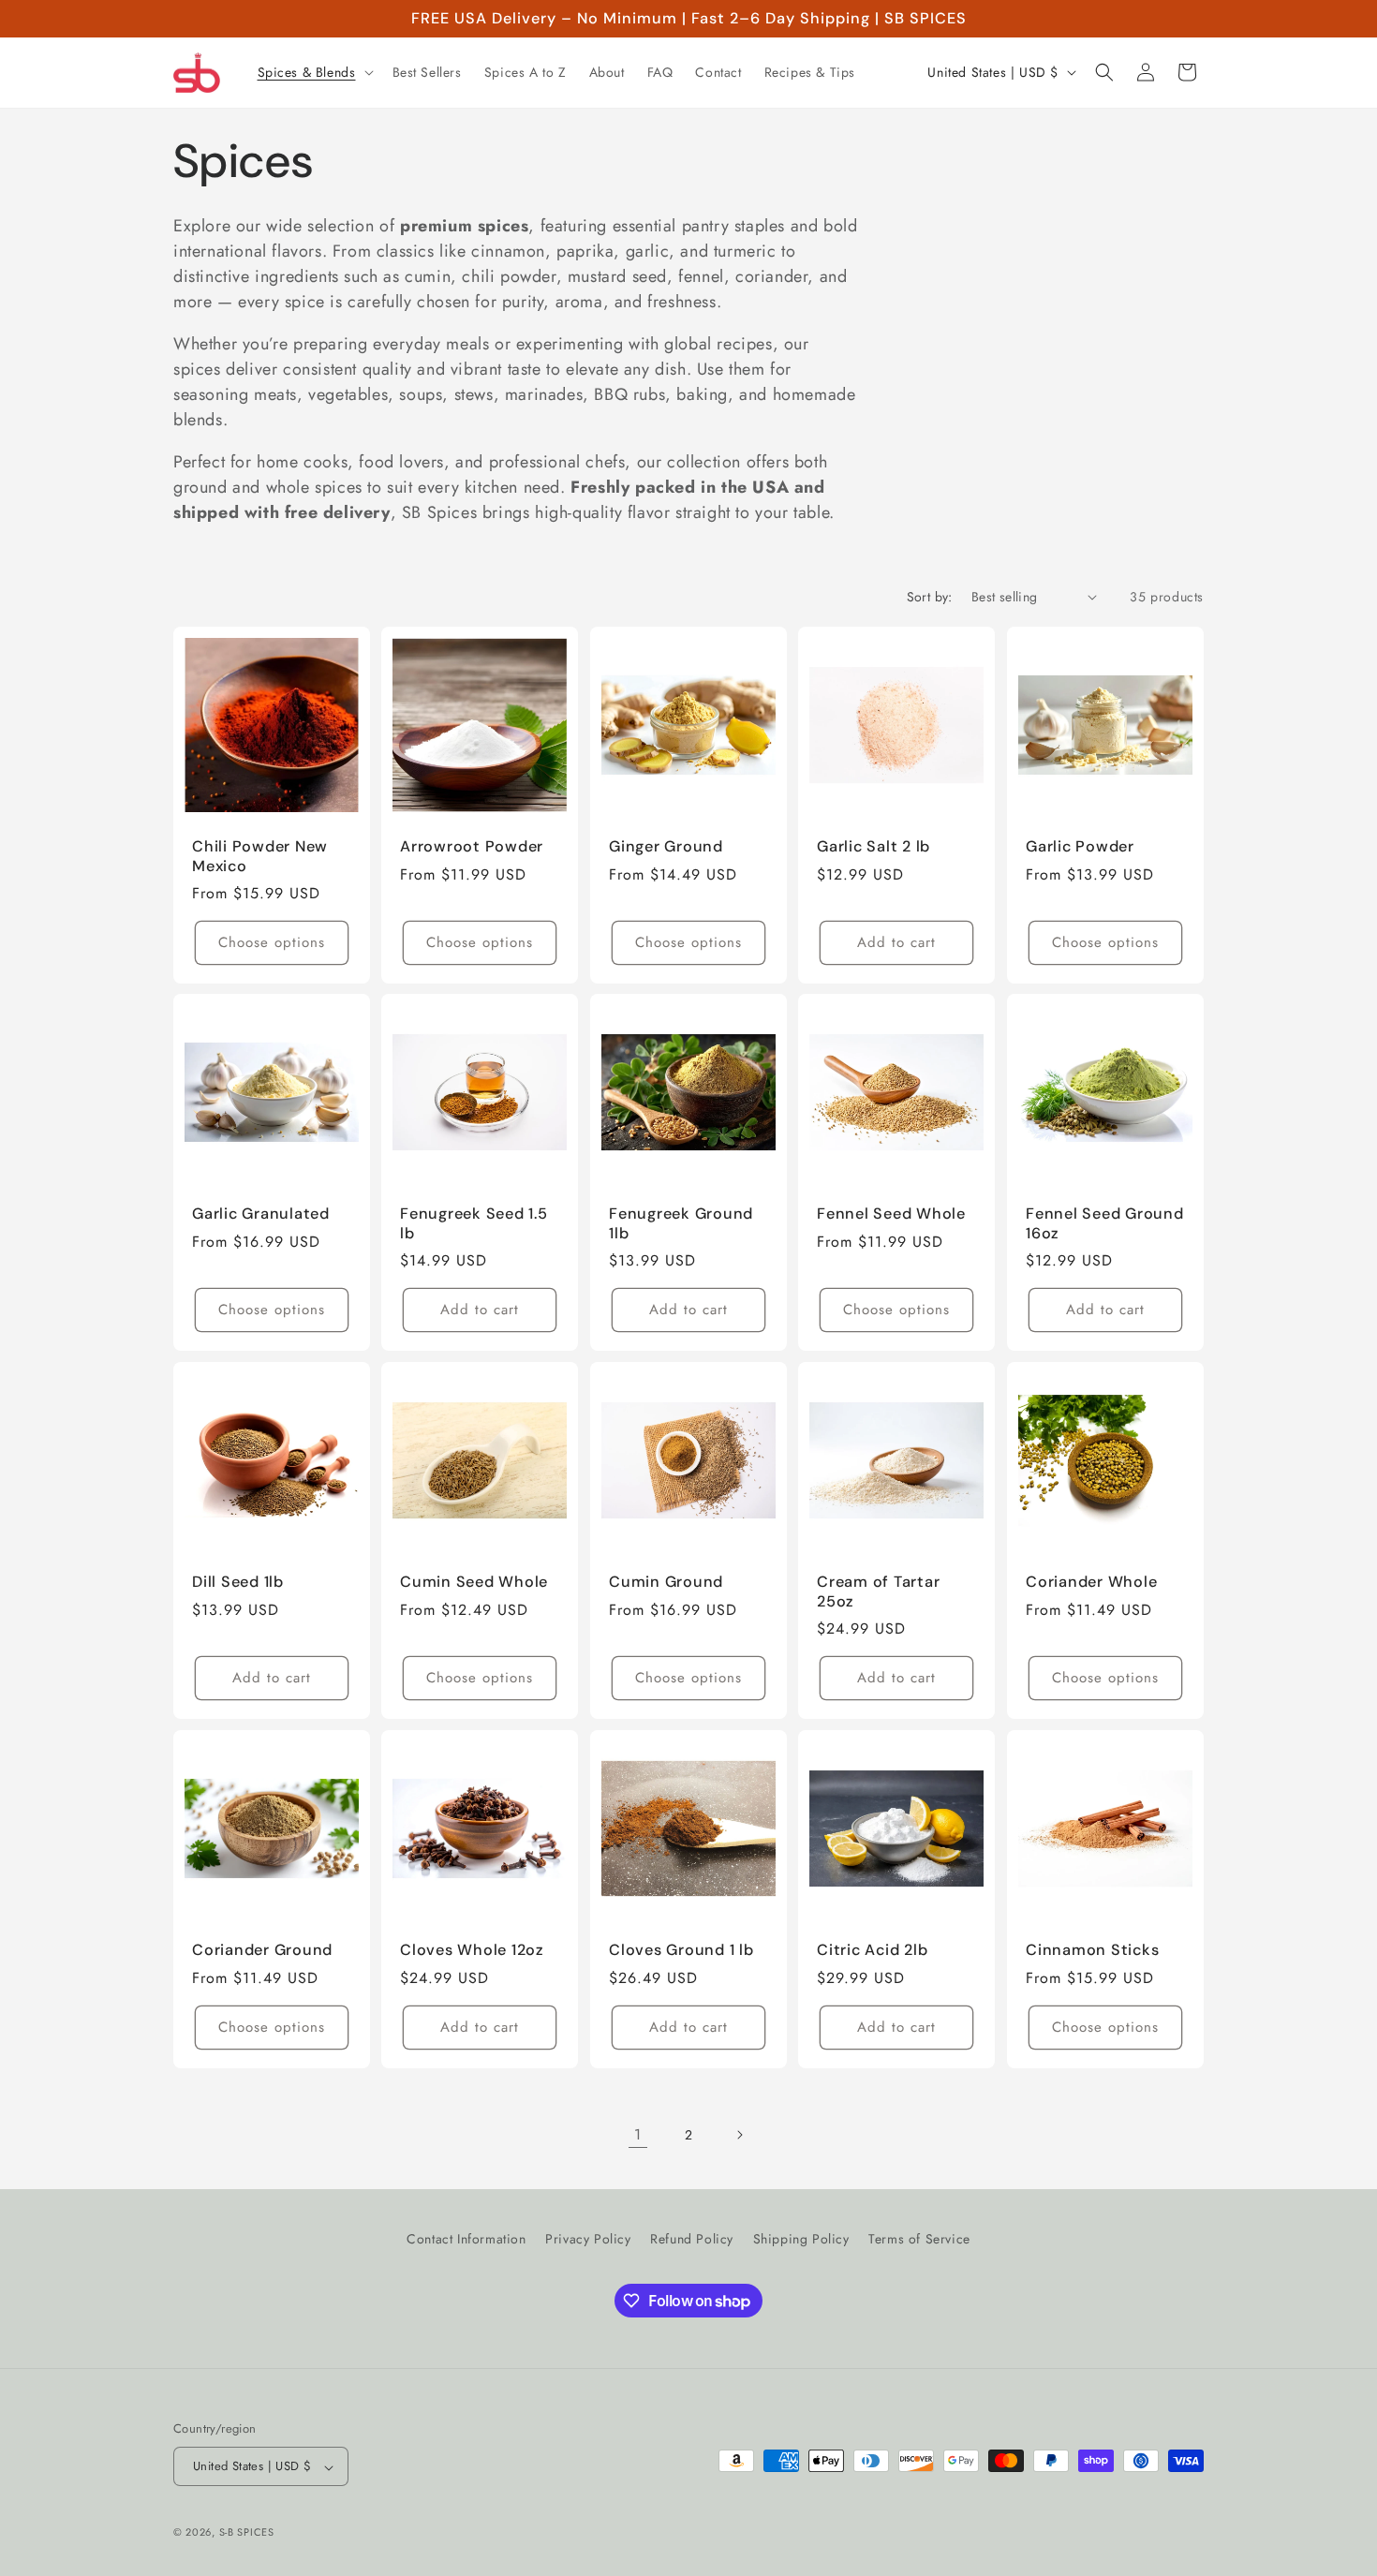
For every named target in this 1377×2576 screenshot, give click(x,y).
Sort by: (930, 597)
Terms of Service (919, 2239)
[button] (314, 72)
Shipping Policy (801, 2239)
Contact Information (466, 2239)
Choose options (272, 942)
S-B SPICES (247, 2533)
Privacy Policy (588, 2239)
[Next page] (739, 2135)
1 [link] (638, 2134)
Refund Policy (692, 2239)
